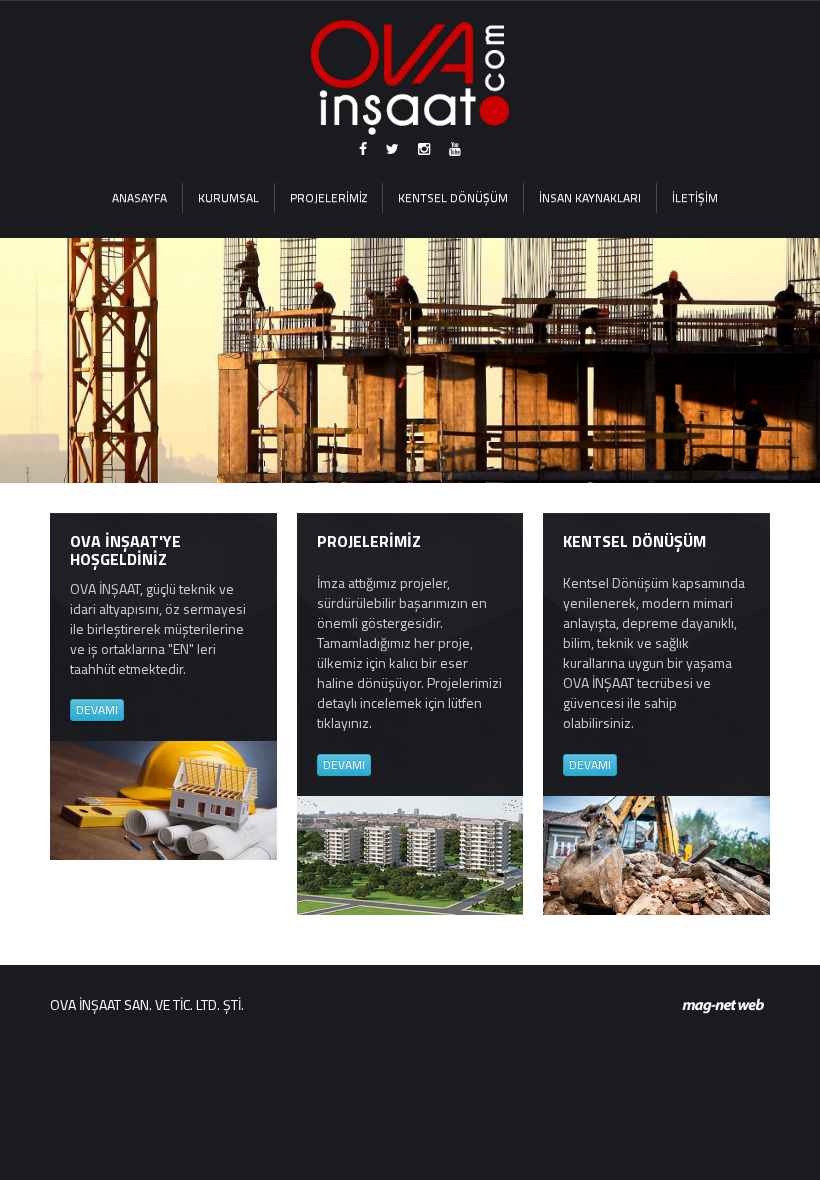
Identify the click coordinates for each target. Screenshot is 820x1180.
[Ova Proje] (410, 77)
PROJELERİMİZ (328, 197)
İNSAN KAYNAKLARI (590, 197)
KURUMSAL (228, 197)
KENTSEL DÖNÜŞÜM (453, 197)
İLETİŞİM (695, 197)
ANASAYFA (139, 197)
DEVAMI (97, 709)
